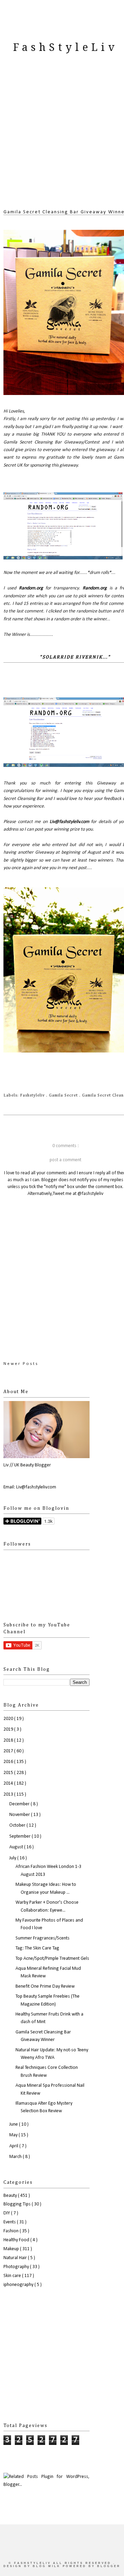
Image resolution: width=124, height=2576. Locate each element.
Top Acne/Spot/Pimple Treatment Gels (52, 1959)
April (14, 2146)
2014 (9, 1783)
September (20, 1836)
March (16, 2157)
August (17, 1847)
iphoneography (19, 2285)
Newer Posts (21, 1364)
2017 (9, 1751)
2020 (9, 1719)
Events (10, 2222)
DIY (7, 2213)
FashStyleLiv (65, 47)
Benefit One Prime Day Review (45, 1986)
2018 (9, 1740)
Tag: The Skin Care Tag (37, 1948)
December (20, 1804)
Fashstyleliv (33, 1095)
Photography (17, 2267)
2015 (9, 1773)
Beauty (11, 2196)
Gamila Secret (64, 1095)
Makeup (12, 2249)
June (14, 2124)
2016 (9, 1762)
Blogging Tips (18, 2204)
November (20, 1815)
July (13, 1858)
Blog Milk (48, 2566)
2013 (9, 1794)
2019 (9, 1729)
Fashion (12, 2231)
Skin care (13, 2276)
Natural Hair (16, 2258)
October (18, 1825)
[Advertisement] (62, 139)
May (14, 2135)
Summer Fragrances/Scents (43, 1938)
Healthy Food (17, 2240)
